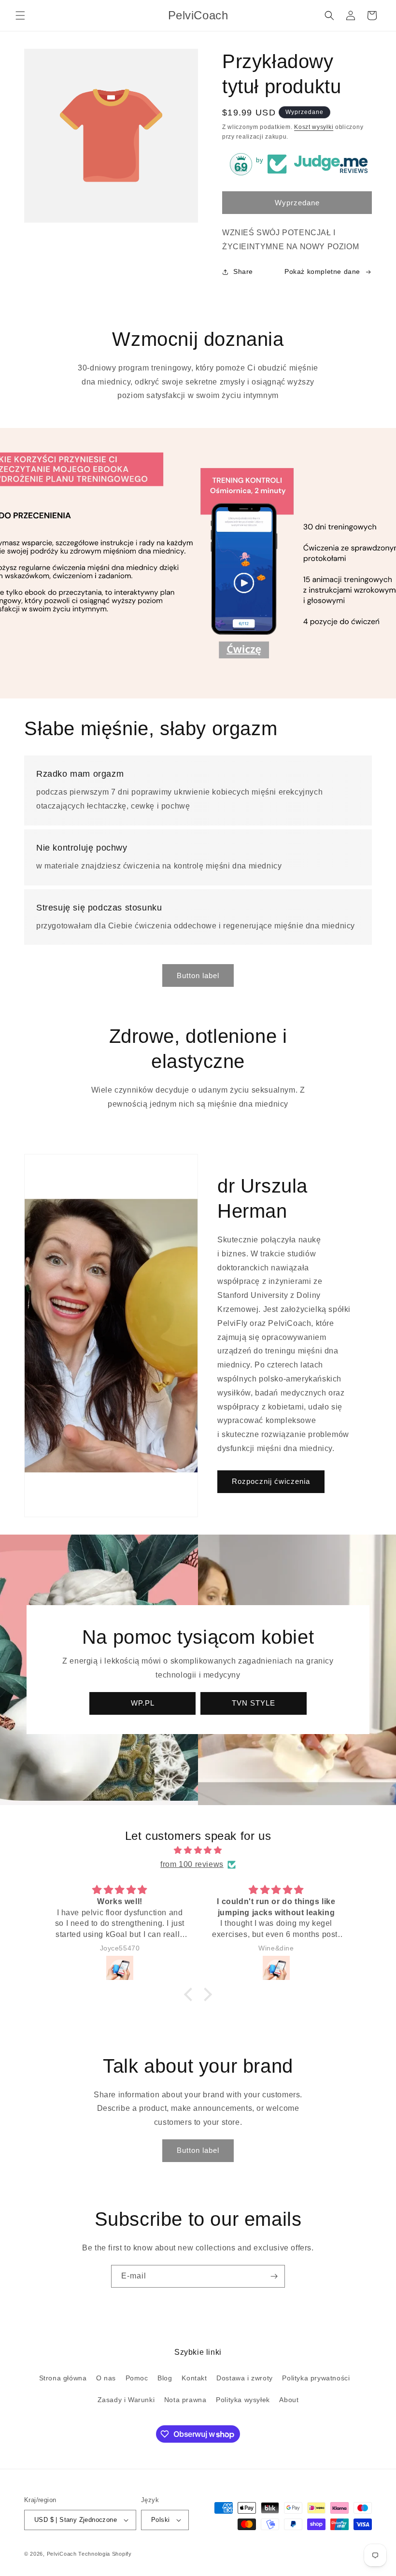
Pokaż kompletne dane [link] (322, 271)
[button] (20, 15)
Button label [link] (198, 975)
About (289, 2400)
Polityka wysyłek (243, 2400)
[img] (198, 1850)
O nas (106, 2378)
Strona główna (63, 2378)
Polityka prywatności (316, 2378)
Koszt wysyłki (314, 127)
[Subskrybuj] (274, 2276)
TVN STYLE (254, 1703)
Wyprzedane (297, 203)
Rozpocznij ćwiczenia (271, 1481)
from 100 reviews (192, 1864)
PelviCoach (62, 2554)
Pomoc (137, 2378)
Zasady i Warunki (126, 2400)
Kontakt (194, 2378)
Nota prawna (185, 2400)
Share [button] (243, 271)
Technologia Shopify (105, 2554)
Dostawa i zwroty (245, 2378)
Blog (165, 2378)
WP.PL (143, 1703)
